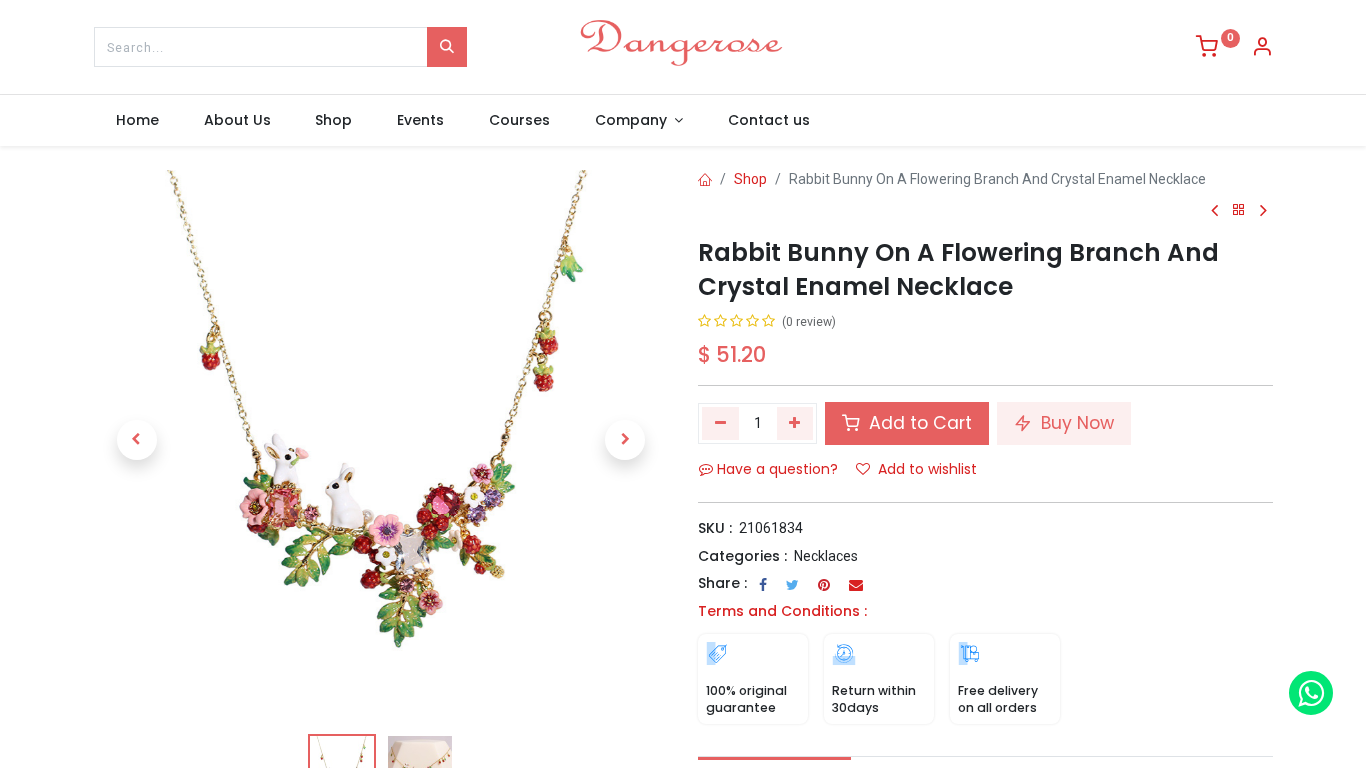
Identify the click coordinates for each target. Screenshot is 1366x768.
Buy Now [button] (1075, 423)
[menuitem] (138, 121)
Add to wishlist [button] (927, 469)
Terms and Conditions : (782, 611)
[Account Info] (1262, 49)
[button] (137, 440)
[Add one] (795, 423)
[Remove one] (720, 423)
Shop (750, 179)
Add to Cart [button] (918, 423)
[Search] (447, 47)
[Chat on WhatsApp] (1311, 693)
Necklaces (826, 556)
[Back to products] (1239, 210)
